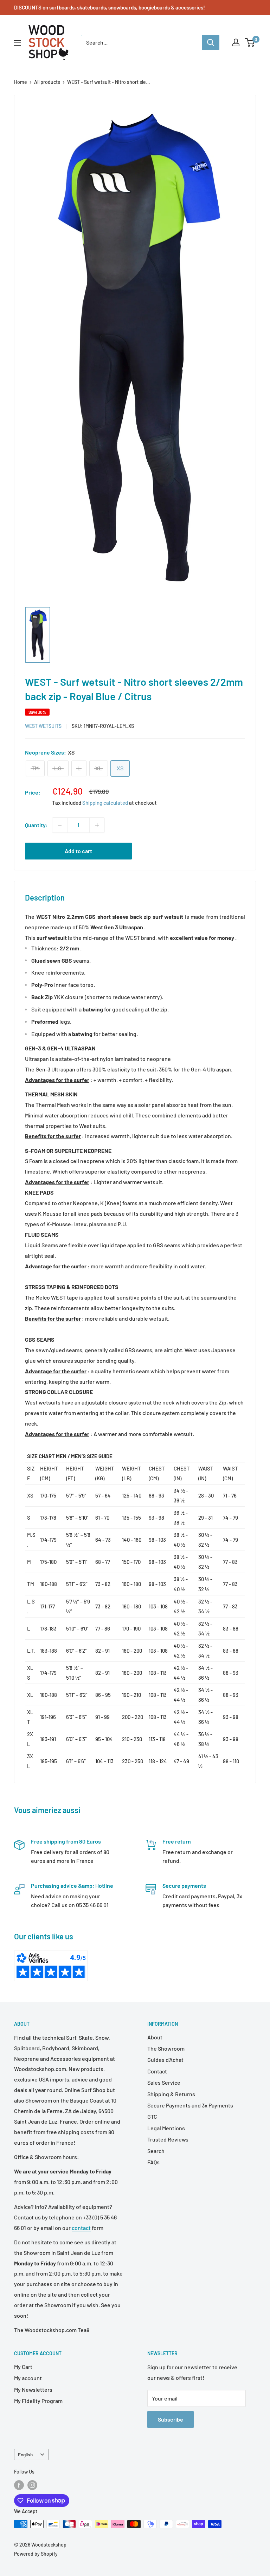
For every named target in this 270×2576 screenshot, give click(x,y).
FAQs (153, 2162)
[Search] (211, 42)
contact (81, 2228)
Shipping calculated (105, 803)
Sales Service (164, 2082)
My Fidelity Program (38, 2401)
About (155, 2037)
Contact (157, 2071)
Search (156, 2151)
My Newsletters (33, 2389)
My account (28, 2378)
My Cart (23, 2367)
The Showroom (166, 2048)
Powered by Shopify (36, 2554)
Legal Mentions (166, 2128)
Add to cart (78, 851)
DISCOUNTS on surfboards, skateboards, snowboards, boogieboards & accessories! (110, 7)
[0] (250, 42)
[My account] (236, 42)
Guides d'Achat (165, 2060)
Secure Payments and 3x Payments (190, 2105)
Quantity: (36, 825)
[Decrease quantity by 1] (60, 825)
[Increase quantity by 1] (97, 825)
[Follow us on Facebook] (19, 2485)
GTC (152, 2116)
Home (21, 82)
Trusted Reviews (168, 2139)
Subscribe (171, 2419)
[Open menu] (18, 43)
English (25, 2454)
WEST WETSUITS (43, 726)
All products (47, 82)
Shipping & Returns (171, 2094)
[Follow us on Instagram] (32, 2485)
